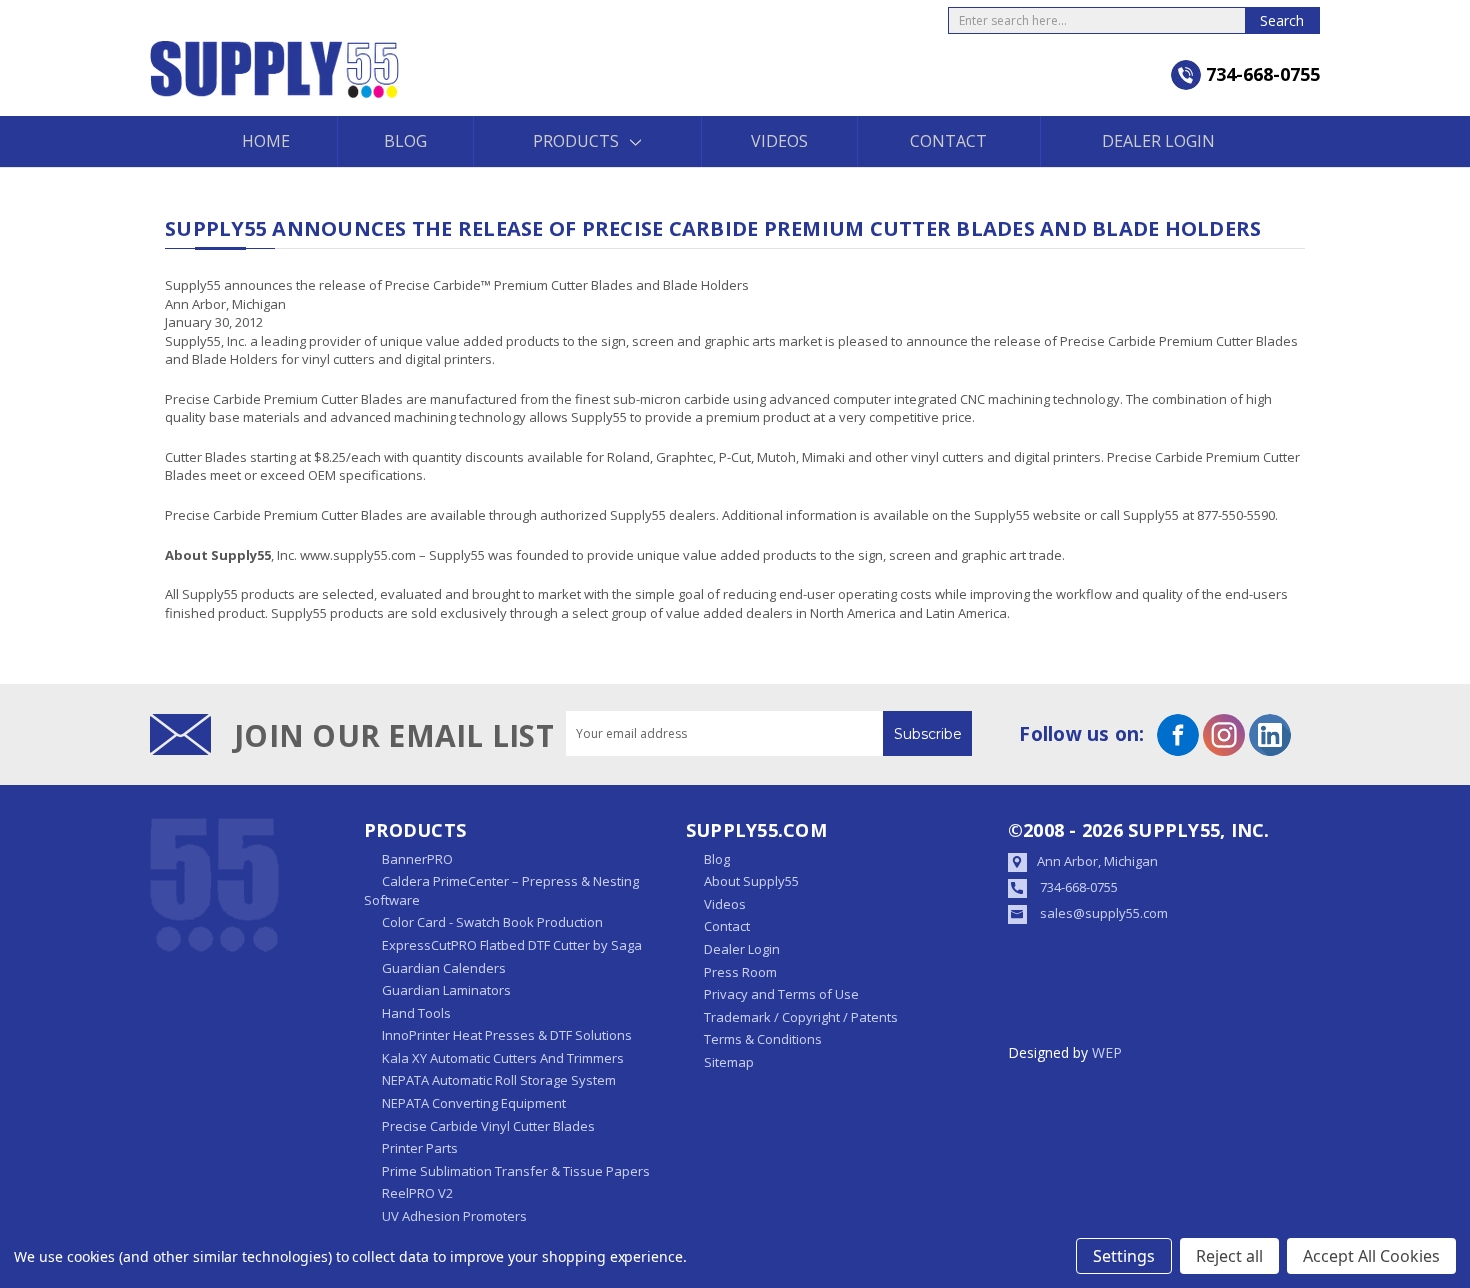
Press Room (740, 972)
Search (1282, 20)
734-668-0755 (1079, 887)
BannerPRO (417, 859)
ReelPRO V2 (417, 1193)
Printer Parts (420, 1148)
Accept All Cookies (1371, 1256)
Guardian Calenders (444, 968)
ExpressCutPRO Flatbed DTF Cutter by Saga (512, 945)
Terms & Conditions (763, 1039)
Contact (948, 141)
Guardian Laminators (446, 990)
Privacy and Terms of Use (781, 994)
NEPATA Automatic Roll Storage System (499, 1080)
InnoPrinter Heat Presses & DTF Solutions (507, 1035)
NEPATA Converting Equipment (474, 1103)
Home (266, 141)
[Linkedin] (1270, 735)
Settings (1124, 1256)
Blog (405, 141)
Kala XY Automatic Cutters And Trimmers (503, 1058)
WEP (1107, 1052)
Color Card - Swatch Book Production (492, 922)
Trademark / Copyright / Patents (801, 1017)
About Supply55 (751, 881)
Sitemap (729, 1062)
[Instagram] (1224, 735)
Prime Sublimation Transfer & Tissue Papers (516, 1171)
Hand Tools (416, 1013)
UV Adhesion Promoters (454, 1216)
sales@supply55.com (1104, 913)
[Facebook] (1178, 735)
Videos (779, 141)
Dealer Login (1158, 141)
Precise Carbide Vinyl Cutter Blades (488, 1126)
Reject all (1229, 1256)
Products (576, 141)
